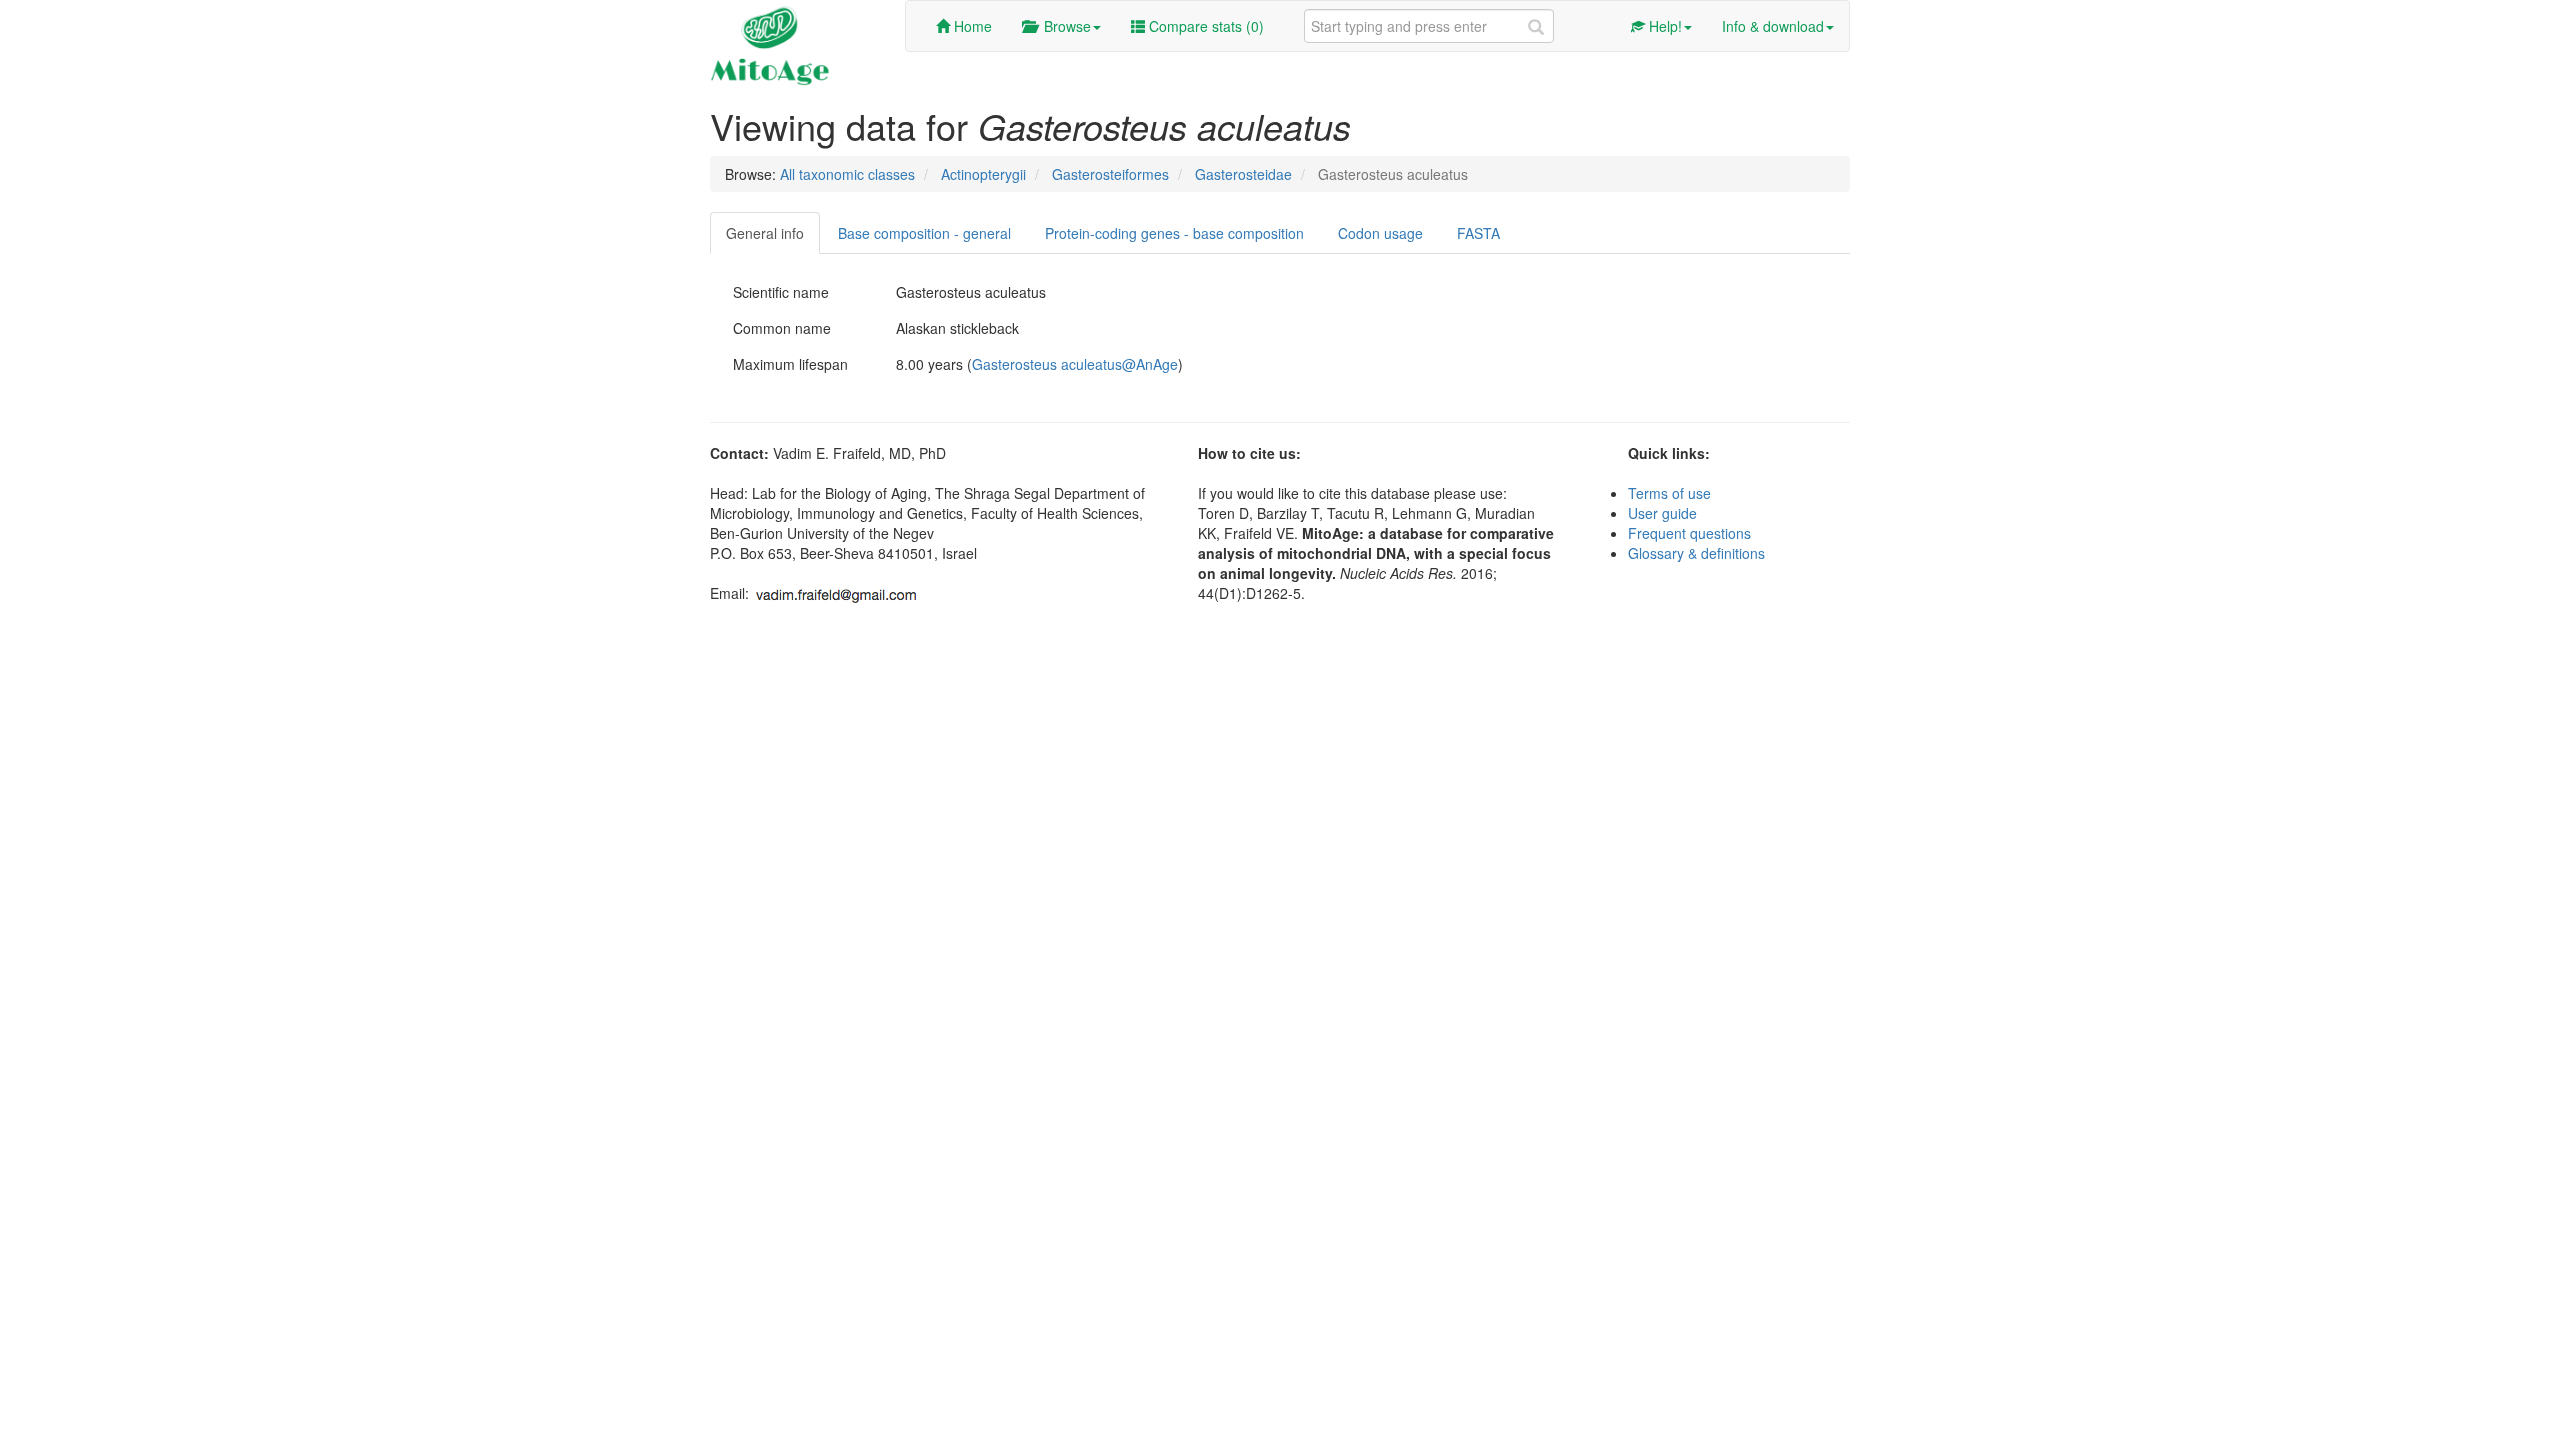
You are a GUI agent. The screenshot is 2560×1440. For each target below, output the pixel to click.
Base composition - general (924, 233)
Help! (1663, 26)
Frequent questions (1689, 533)
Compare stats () (1204, 26)
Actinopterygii (983, 174)
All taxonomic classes (847, 174)
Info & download (1773, 26)
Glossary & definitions (1696, 553)
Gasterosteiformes (1110, 174)
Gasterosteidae (1243, 174)
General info (765, 233)
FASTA (1478, 233)
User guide (1662, 513)
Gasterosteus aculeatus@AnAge (1075, 364)
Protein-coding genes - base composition (1174, 233)
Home (971, 26)
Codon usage (1380, 233)
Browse (1063, 26)
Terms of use (1669, 493)
